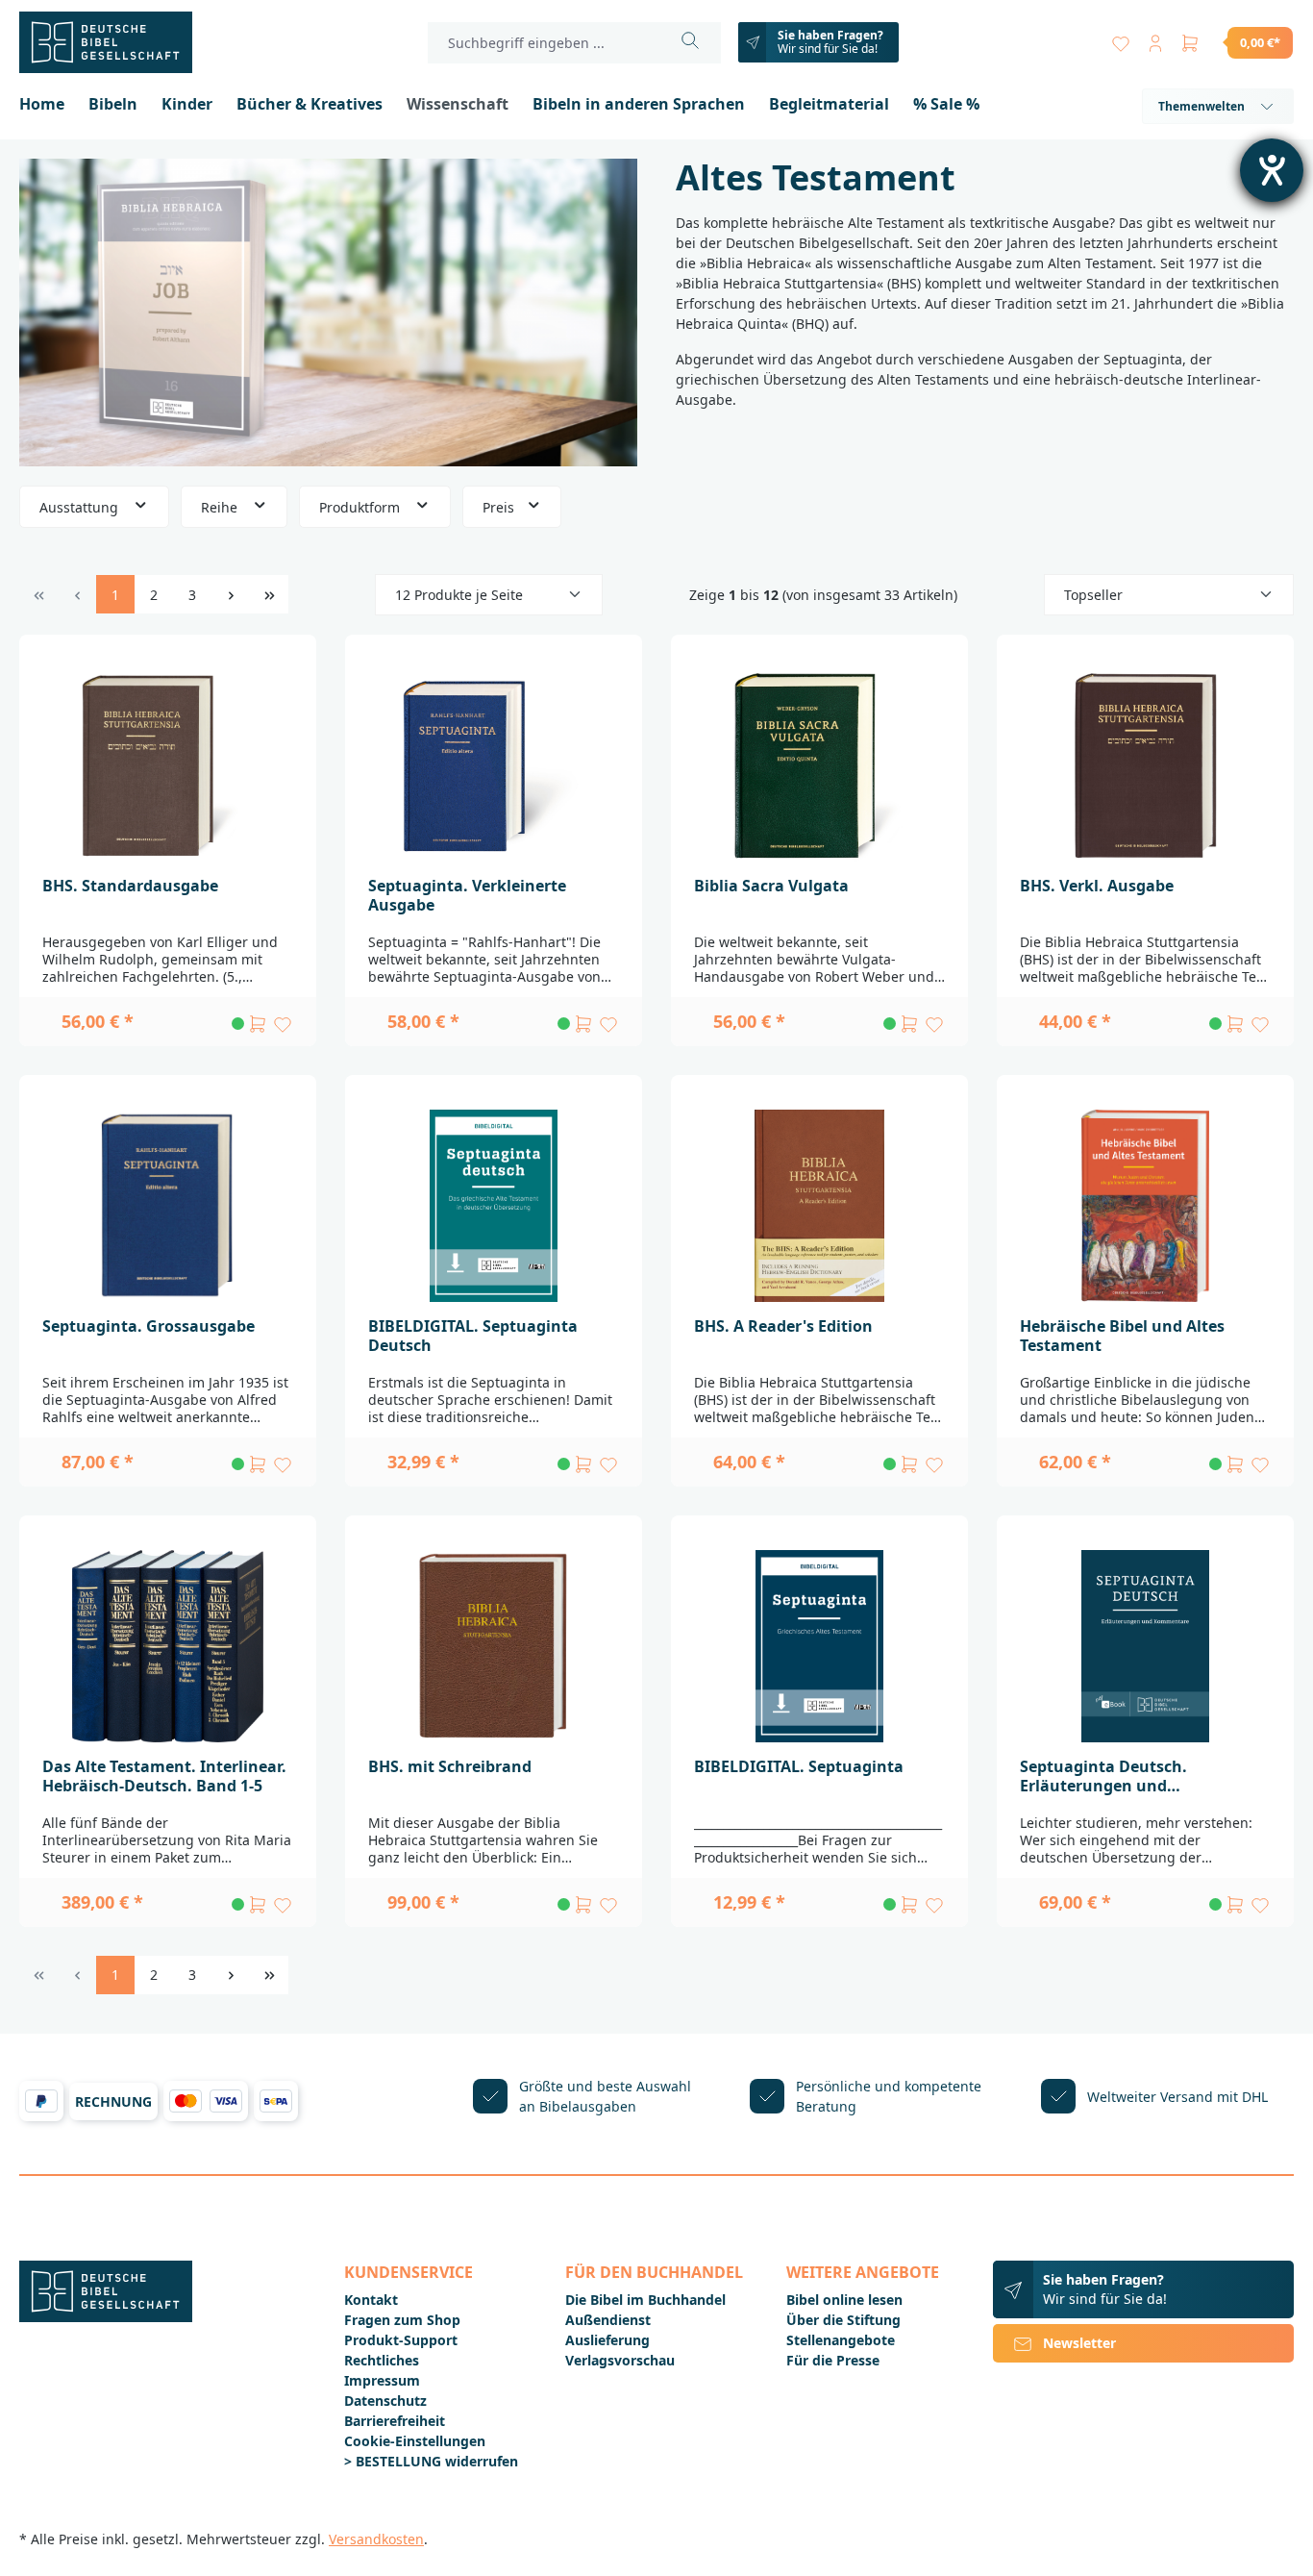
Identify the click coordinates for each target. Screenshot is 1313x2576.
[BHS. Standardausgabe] (168, 765)
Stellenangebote (841, 2340)
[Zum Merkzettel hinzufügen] (283, 1024)
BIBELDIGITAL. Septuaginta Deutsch (473, 1336)
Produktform (361, 507)
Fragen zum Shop (402, 2320)
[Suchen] (691, 43)
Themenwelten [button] (1202, 106)
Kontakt (371, 2300)
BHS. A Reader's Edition (783, 1326)
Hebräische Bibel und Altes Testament (1122, 1336)
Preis (500, 507)
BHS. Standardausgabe (130, 886)
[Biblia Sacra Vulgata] (819, 765)
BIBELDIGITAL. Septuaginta (799, 1766)
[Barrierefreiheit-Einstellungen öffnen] (1272, 170)
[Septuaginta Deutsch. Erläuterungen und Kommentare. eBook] (1145, 1646)
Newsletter (1079, 2343)
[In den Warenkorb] (258, 1024)
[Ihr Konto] (1155, 39)
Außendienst (608, 2320)
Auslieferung (607, 2340)
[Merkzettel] (1121, 39)
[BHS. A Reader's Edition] (819, 1206)
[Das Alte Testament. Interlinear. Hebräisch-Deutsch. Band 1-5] (168, 1646)
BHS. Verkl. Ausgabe (1097, 886)
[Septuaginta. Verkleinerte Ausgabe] (494, 765)
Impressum (382, 2380)
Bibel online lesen (844, 2300)
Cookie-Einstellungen (415, 2441)
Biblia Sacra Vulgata (771, 886)
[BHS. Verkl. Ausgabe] (1145, 765)
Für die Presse (833, 2360)
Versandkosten (376, 2539)
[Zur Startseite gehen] (115, 42)
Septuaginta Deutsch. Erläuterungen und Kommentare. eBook (1103, 1776)
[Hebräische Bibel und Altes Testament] (1145, 1206)
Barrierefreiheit (395, 2421)
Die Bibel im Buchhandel (645, 2300)
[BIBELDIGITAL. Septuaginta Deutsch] (494, 1206)
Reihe (221, 507)
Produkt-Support (401, 2340)
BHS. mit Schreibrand (450, 1766)
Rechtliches (382, 2360)
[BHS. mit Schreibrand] (494, 1646)
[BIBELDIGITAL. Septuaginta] (819, 1646)
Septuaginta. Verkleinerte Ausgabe (467, 895)
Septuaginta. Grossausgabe (149, 1326)
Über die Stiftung (843, 2320)
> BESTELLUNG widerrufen (431, 2461)
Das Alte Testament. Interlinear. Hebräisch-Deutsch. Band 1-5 (164, 1776)
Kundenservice (409, 2272)
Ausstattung (81, 507)
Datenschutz (385, 2401)
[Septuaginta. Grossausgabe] (168, 1206)
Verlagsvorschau (620, 2360)
